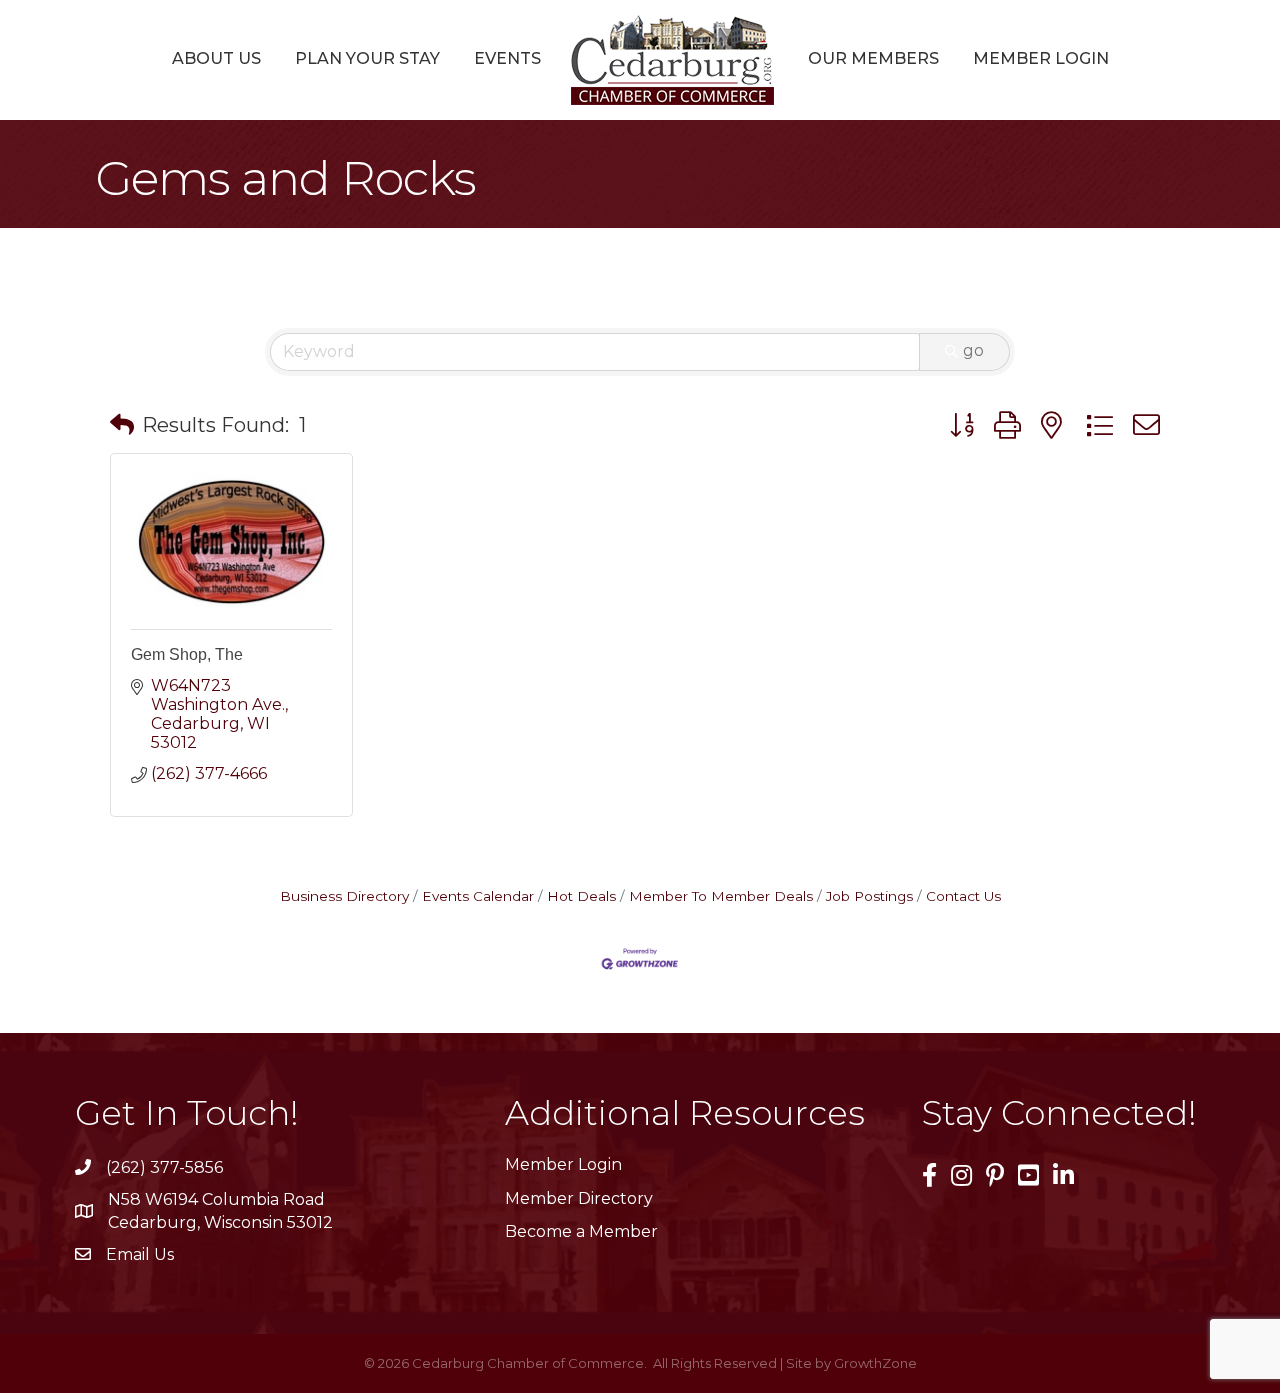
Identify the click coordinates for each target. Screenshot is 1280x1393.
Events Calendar (478, 896)
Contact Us (963, 896)
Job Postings (869, 896)
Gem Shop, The (187, 654)
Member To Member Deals (721, 896)
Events (507, 58)
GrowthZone (875, 1363)
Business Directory (344, 896)
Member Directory (579, 1198)
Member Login (1041, 58)
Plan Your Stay (367, 58)
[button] (122, 425)
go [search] (973, 350)
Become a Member (581, 1231)
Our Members (873, 58)
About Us (216, 58)
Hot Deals (581, 896)
